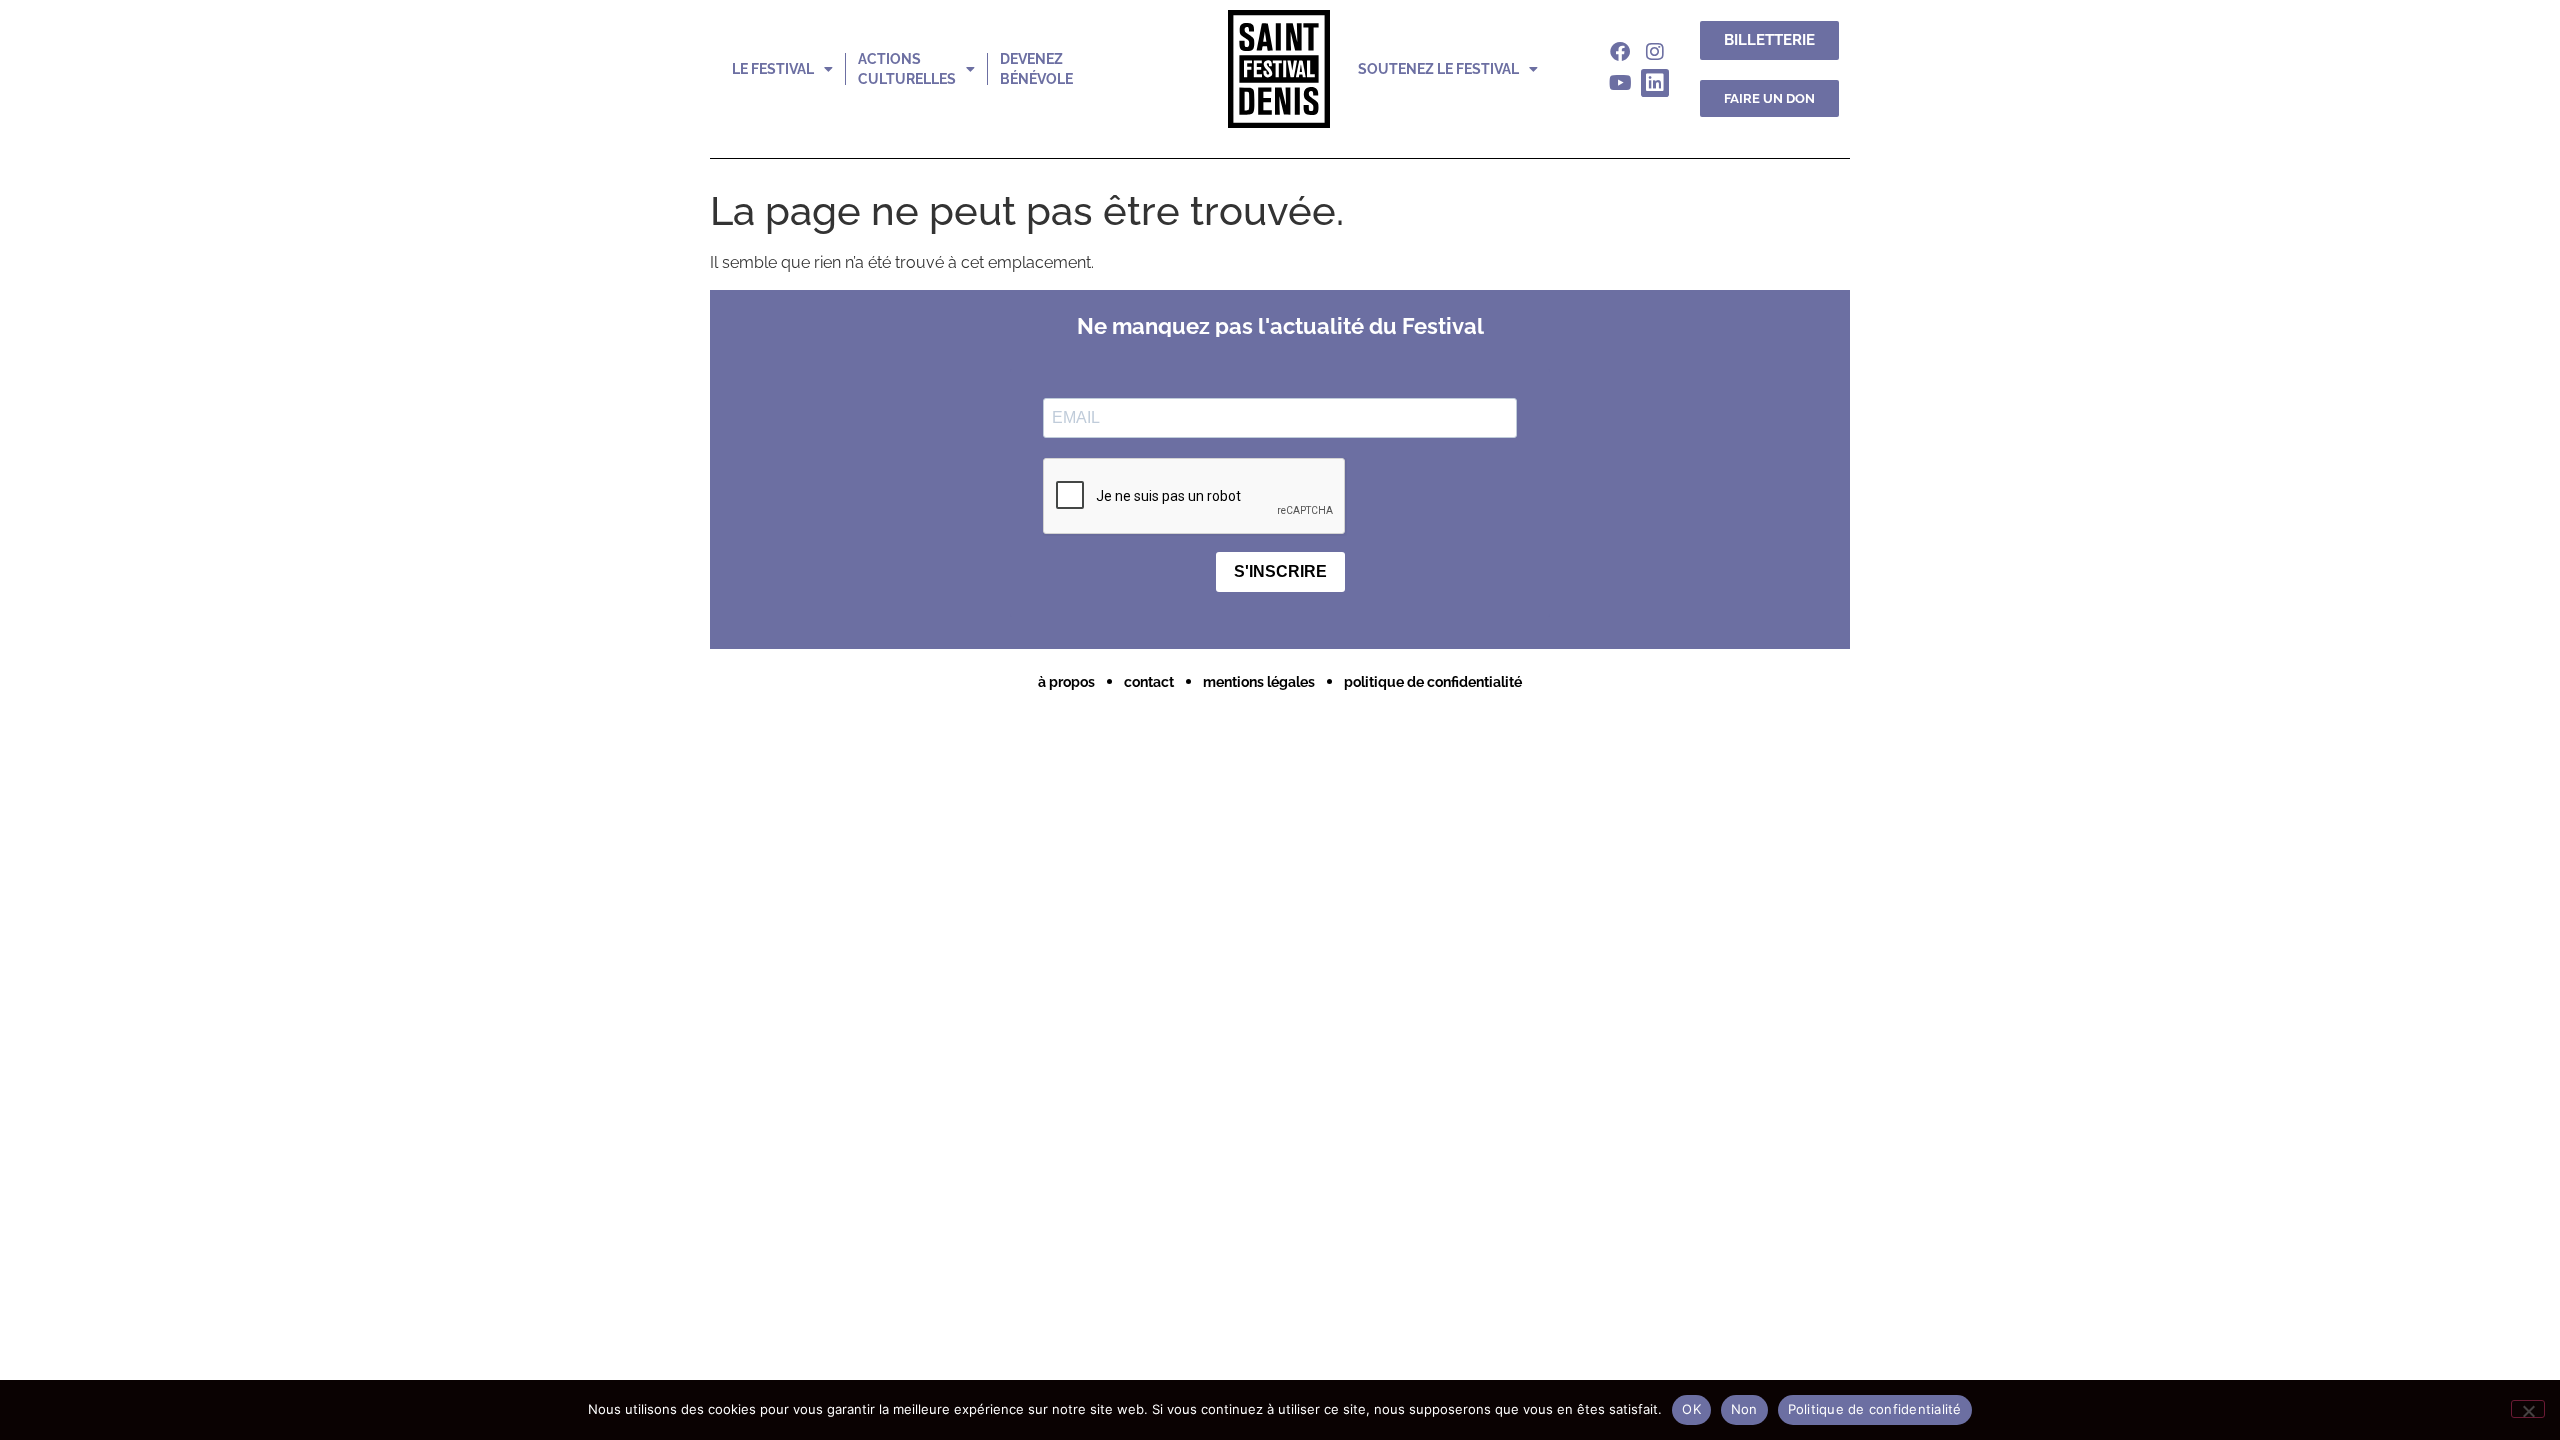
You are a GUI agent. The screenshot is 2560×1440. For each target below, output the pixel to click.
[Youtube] (1620, 83)
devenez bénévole (1036, 69)
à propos (1066, 682)
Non (1744, 1409)
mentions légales (1259, 682)
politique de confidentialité (1433, 682)
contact (1149, 682)
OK (1691, 1409)
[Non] (2528, 1409)
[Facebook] (1620, 52)
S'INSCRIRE (1280, 571)
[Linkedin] (1655, 83)
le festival (773, 69)
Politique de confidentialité (1875, 1409)
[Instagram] (1655, 52)
